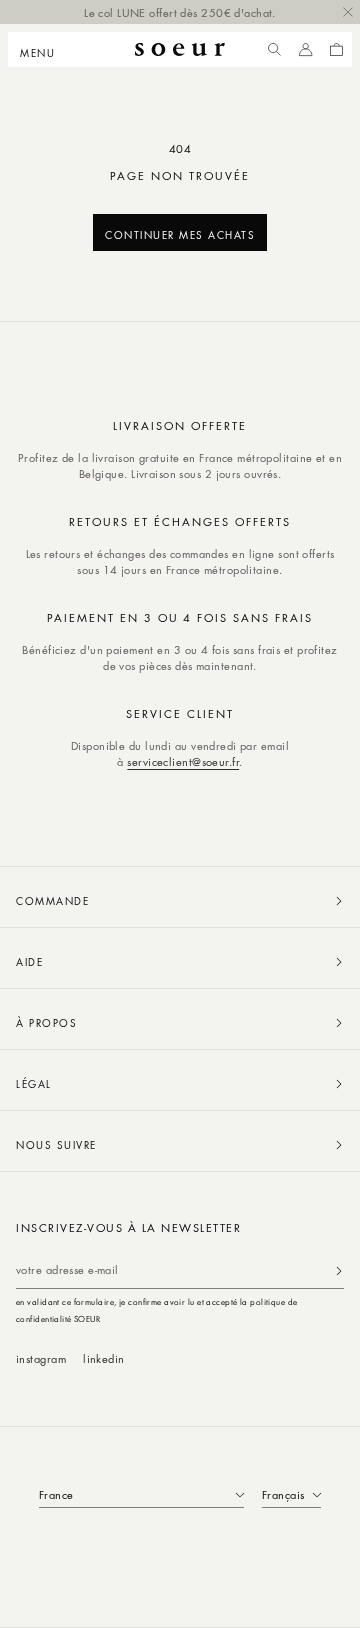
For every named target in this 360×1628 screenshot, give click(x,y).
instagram (41, 1358)
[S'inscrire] (339, 1270)
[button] (43, 50)
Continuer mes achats (180, 234)
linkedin (104, 1358)
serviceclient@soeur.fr (183, 761)
